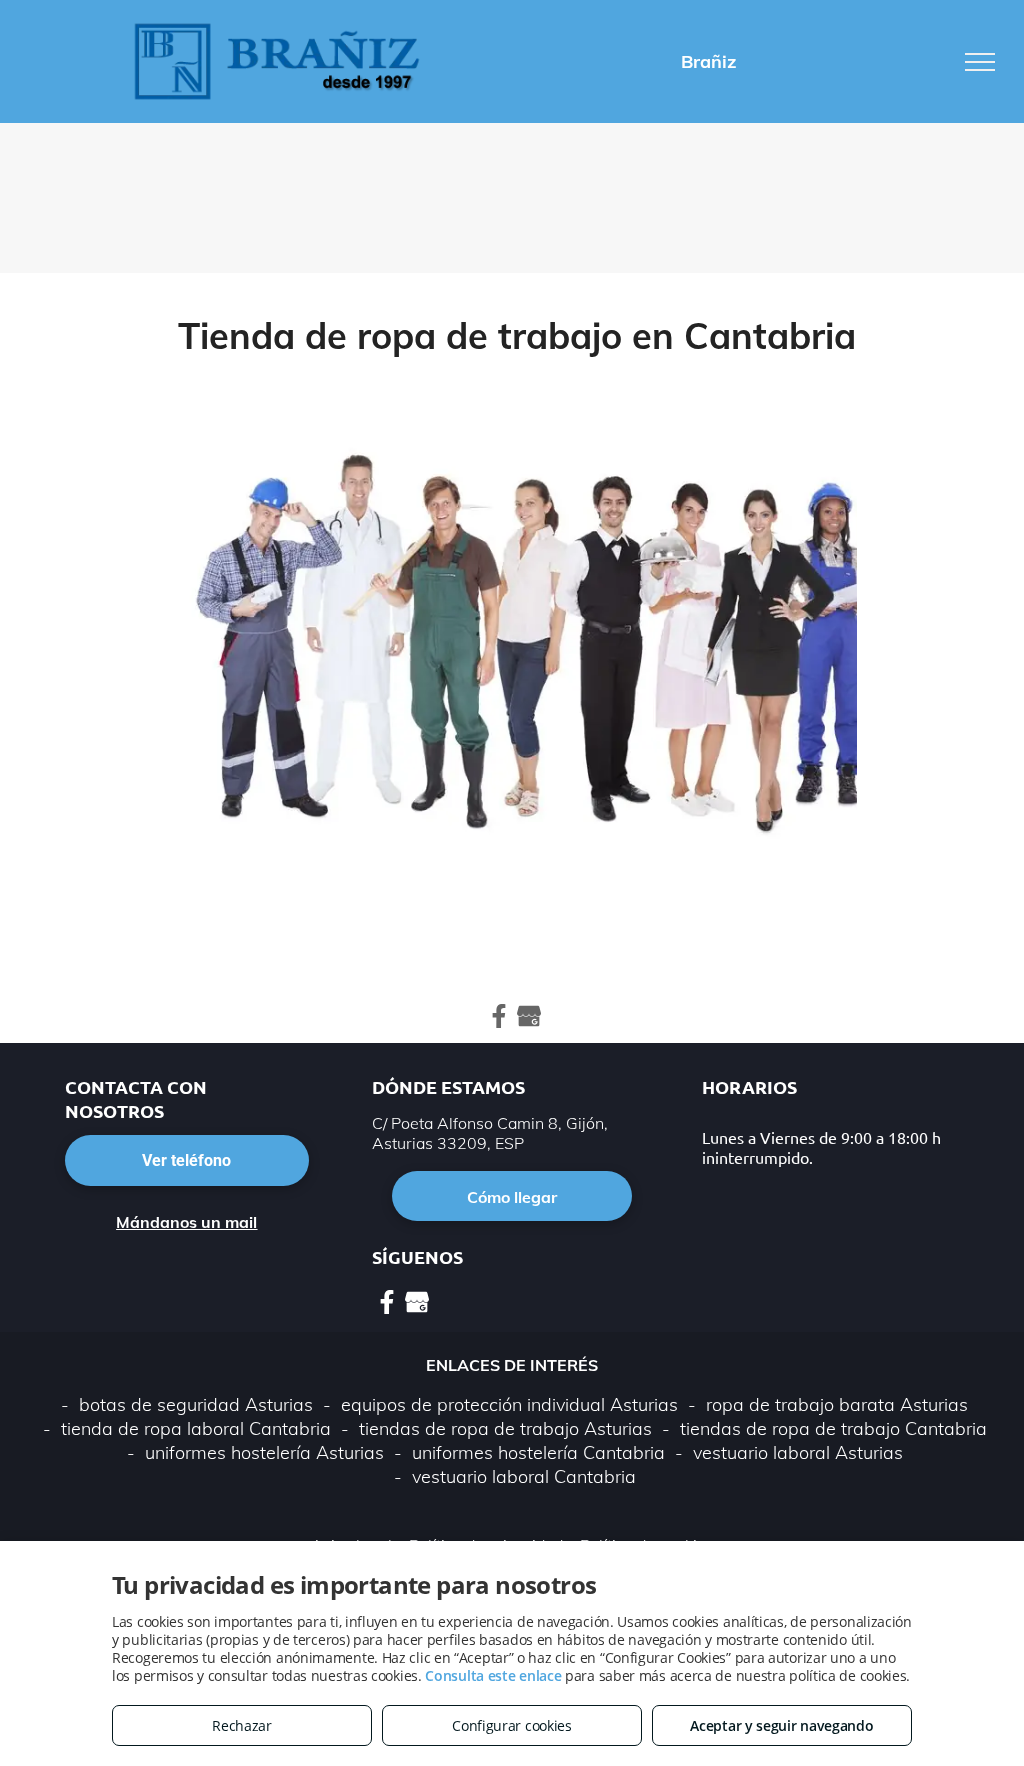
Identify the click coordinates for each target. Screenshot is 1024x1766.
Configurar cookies (512, 1725)
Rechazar (242, 1725)
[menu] (980, 62)
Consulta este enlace (493, 1675)
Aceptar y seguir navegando (781, 1725)
